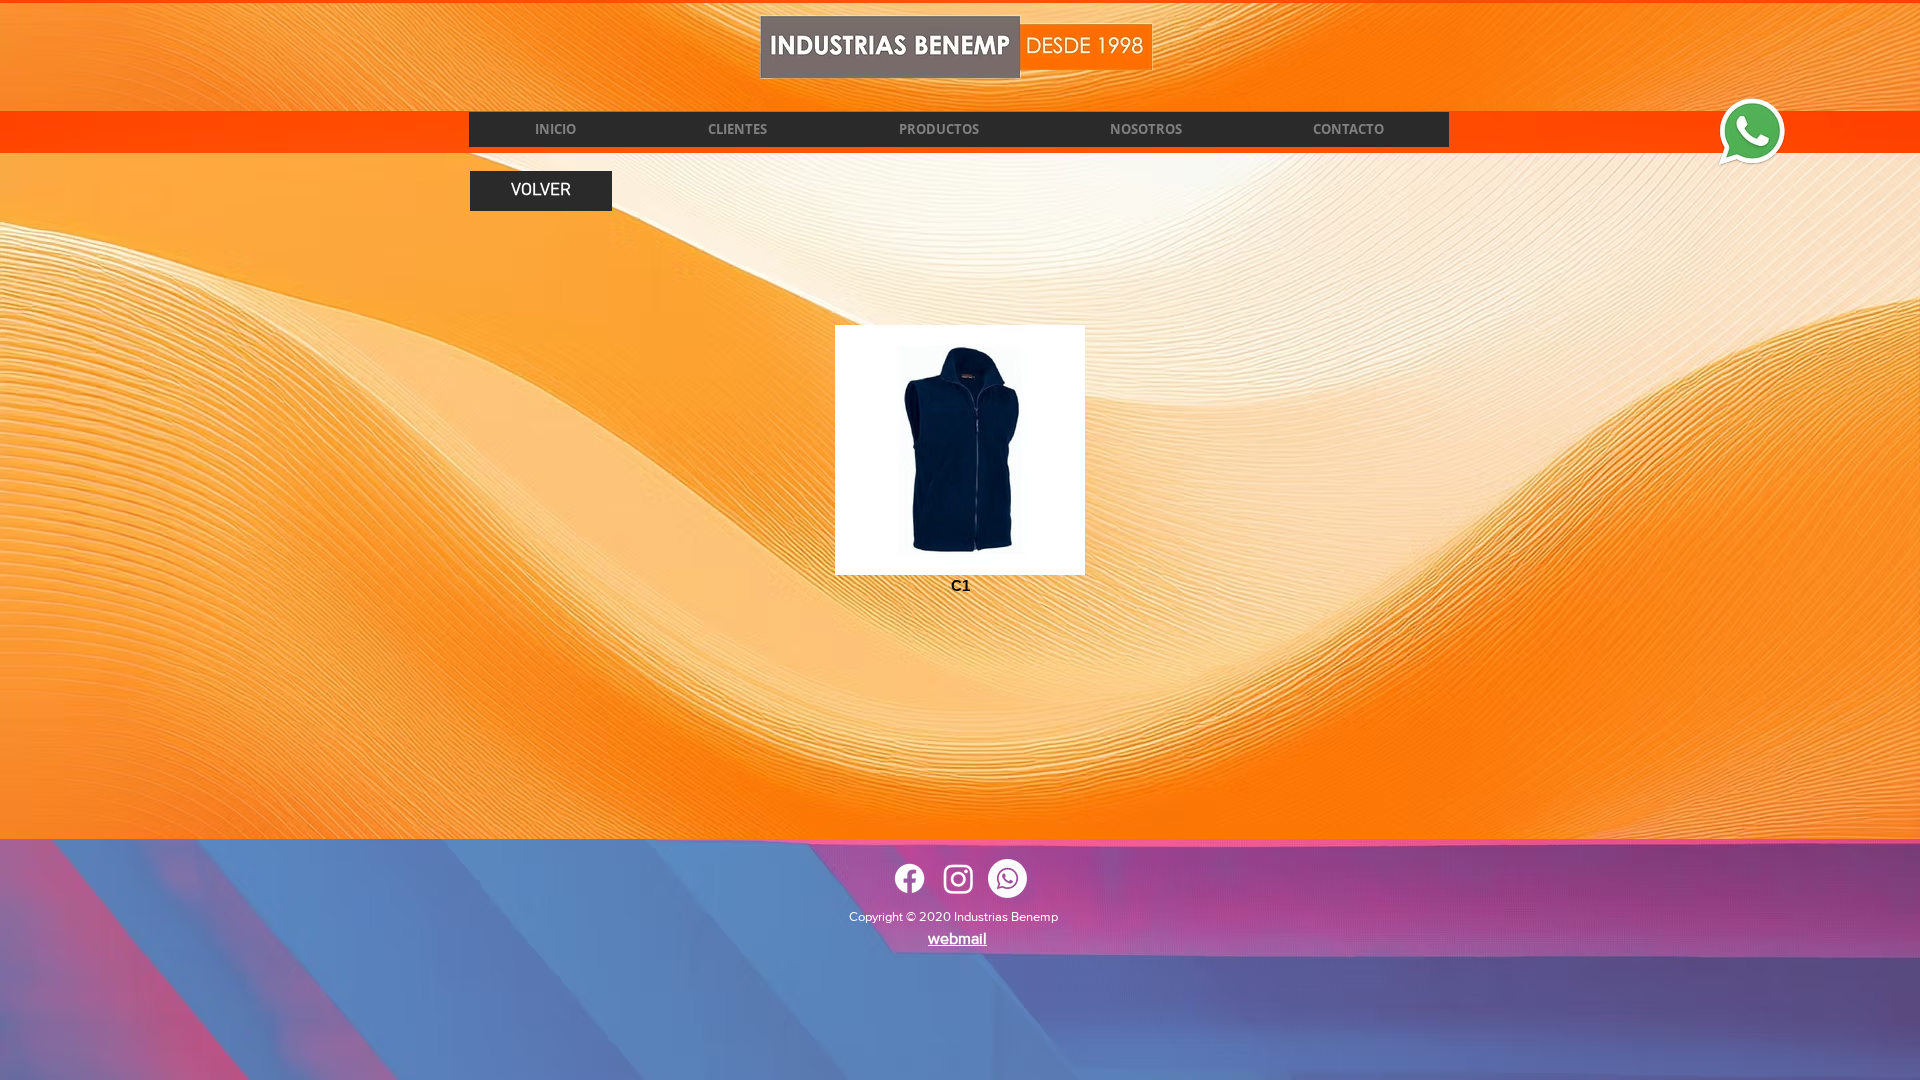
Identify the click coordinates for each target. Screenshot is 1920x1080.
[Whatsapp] (1007, 878)
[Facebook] (909, 878)
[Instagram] (958, 878)
